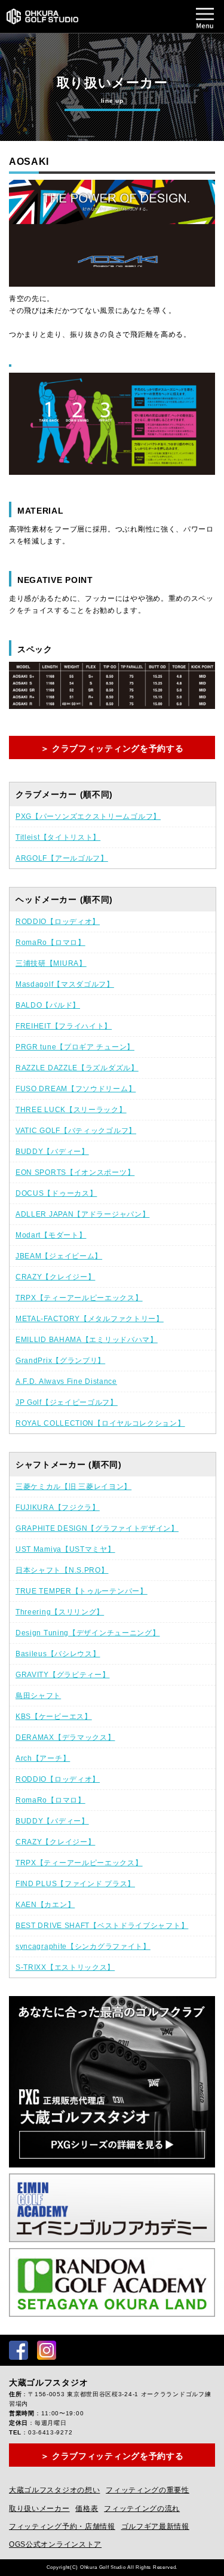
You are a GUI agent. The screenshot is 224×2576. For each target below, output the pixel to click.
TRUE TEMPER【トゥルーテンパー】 (82, 1591)
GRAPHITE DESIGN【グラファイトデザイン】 (97, 1528)
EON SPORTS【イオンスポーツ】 (75, 1172)
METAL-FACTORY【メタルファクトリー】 (90, 1319)
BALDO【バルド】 (48, 1005)
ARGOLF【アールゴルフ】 (62, 858)
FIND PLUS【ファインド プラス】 (75, 1884)
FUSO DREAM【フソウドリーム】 (76, 1089)
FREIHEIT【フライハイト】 (64, 1026)
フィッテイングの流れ (142, 2509)
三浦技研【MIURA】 (51, 963)
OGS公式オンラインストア (55, 2544)
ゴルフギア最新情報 (155, 2526)
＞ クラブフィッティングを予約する (112, 748)
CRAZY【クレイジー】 (55, 1277)
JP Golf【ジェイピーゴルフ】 (67, 1402)
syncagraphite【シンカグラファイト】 (83, 1946)
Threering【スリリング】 (60, 1612)
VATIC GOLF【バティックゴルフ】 (76, 1131)
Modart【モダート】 (51, 1235)
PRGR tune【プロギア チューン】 (75, 1047)
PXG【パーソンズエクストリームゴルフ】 (88, 816)
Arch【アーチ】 (43, 1758)
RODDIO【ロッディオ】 (58, 922)
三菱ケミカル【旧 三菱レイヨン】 (73, 1487)
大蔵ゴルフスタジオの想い (54, 2490)
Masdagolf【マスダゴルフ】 (65, 984)
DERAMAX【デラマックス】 (65, 1737)
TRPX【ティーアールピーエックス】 (79, 1298)
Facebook (19, 2350)
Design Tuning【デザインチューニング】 (88, 1633)
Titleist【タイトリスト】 (58, 837)
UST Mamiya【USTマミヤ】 (65, 1549)
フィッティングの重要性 (148, 2490)
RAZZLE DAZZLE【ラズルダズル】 (77, 1068)
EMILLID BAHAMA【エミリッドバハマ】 (87, 1340)
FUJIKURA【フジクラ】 (58, 1507)
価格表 (87, 2509)
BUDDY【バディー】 (52, 1152)
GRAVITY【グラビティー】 (63, 1675)
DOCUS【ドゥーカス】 (56, 1193)
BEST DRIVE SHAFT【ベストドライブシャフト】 (102, 1926)
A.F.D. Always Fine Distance (66, 1381)
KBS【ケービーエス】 (54, 1717)
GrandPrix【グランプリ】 (60, 1361)
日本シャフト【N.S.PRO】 (62, 1570)
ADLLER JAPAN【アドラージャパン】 (82, 1214)
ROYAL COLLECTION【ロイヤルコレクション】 (100, 1423)
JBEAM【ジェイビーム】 (59, 1256)
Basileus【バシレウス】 (58, 1654)
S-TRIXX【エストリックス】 (65, 1967)
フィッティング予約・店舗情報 (62, 2526)
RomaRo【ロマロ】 (50, 942)
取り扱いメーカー (39, 2509)
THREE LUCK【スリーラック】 (71, 1110)
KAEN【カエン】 (45, 1905)
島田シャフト (38, 1696)
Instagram (47, 2350)
